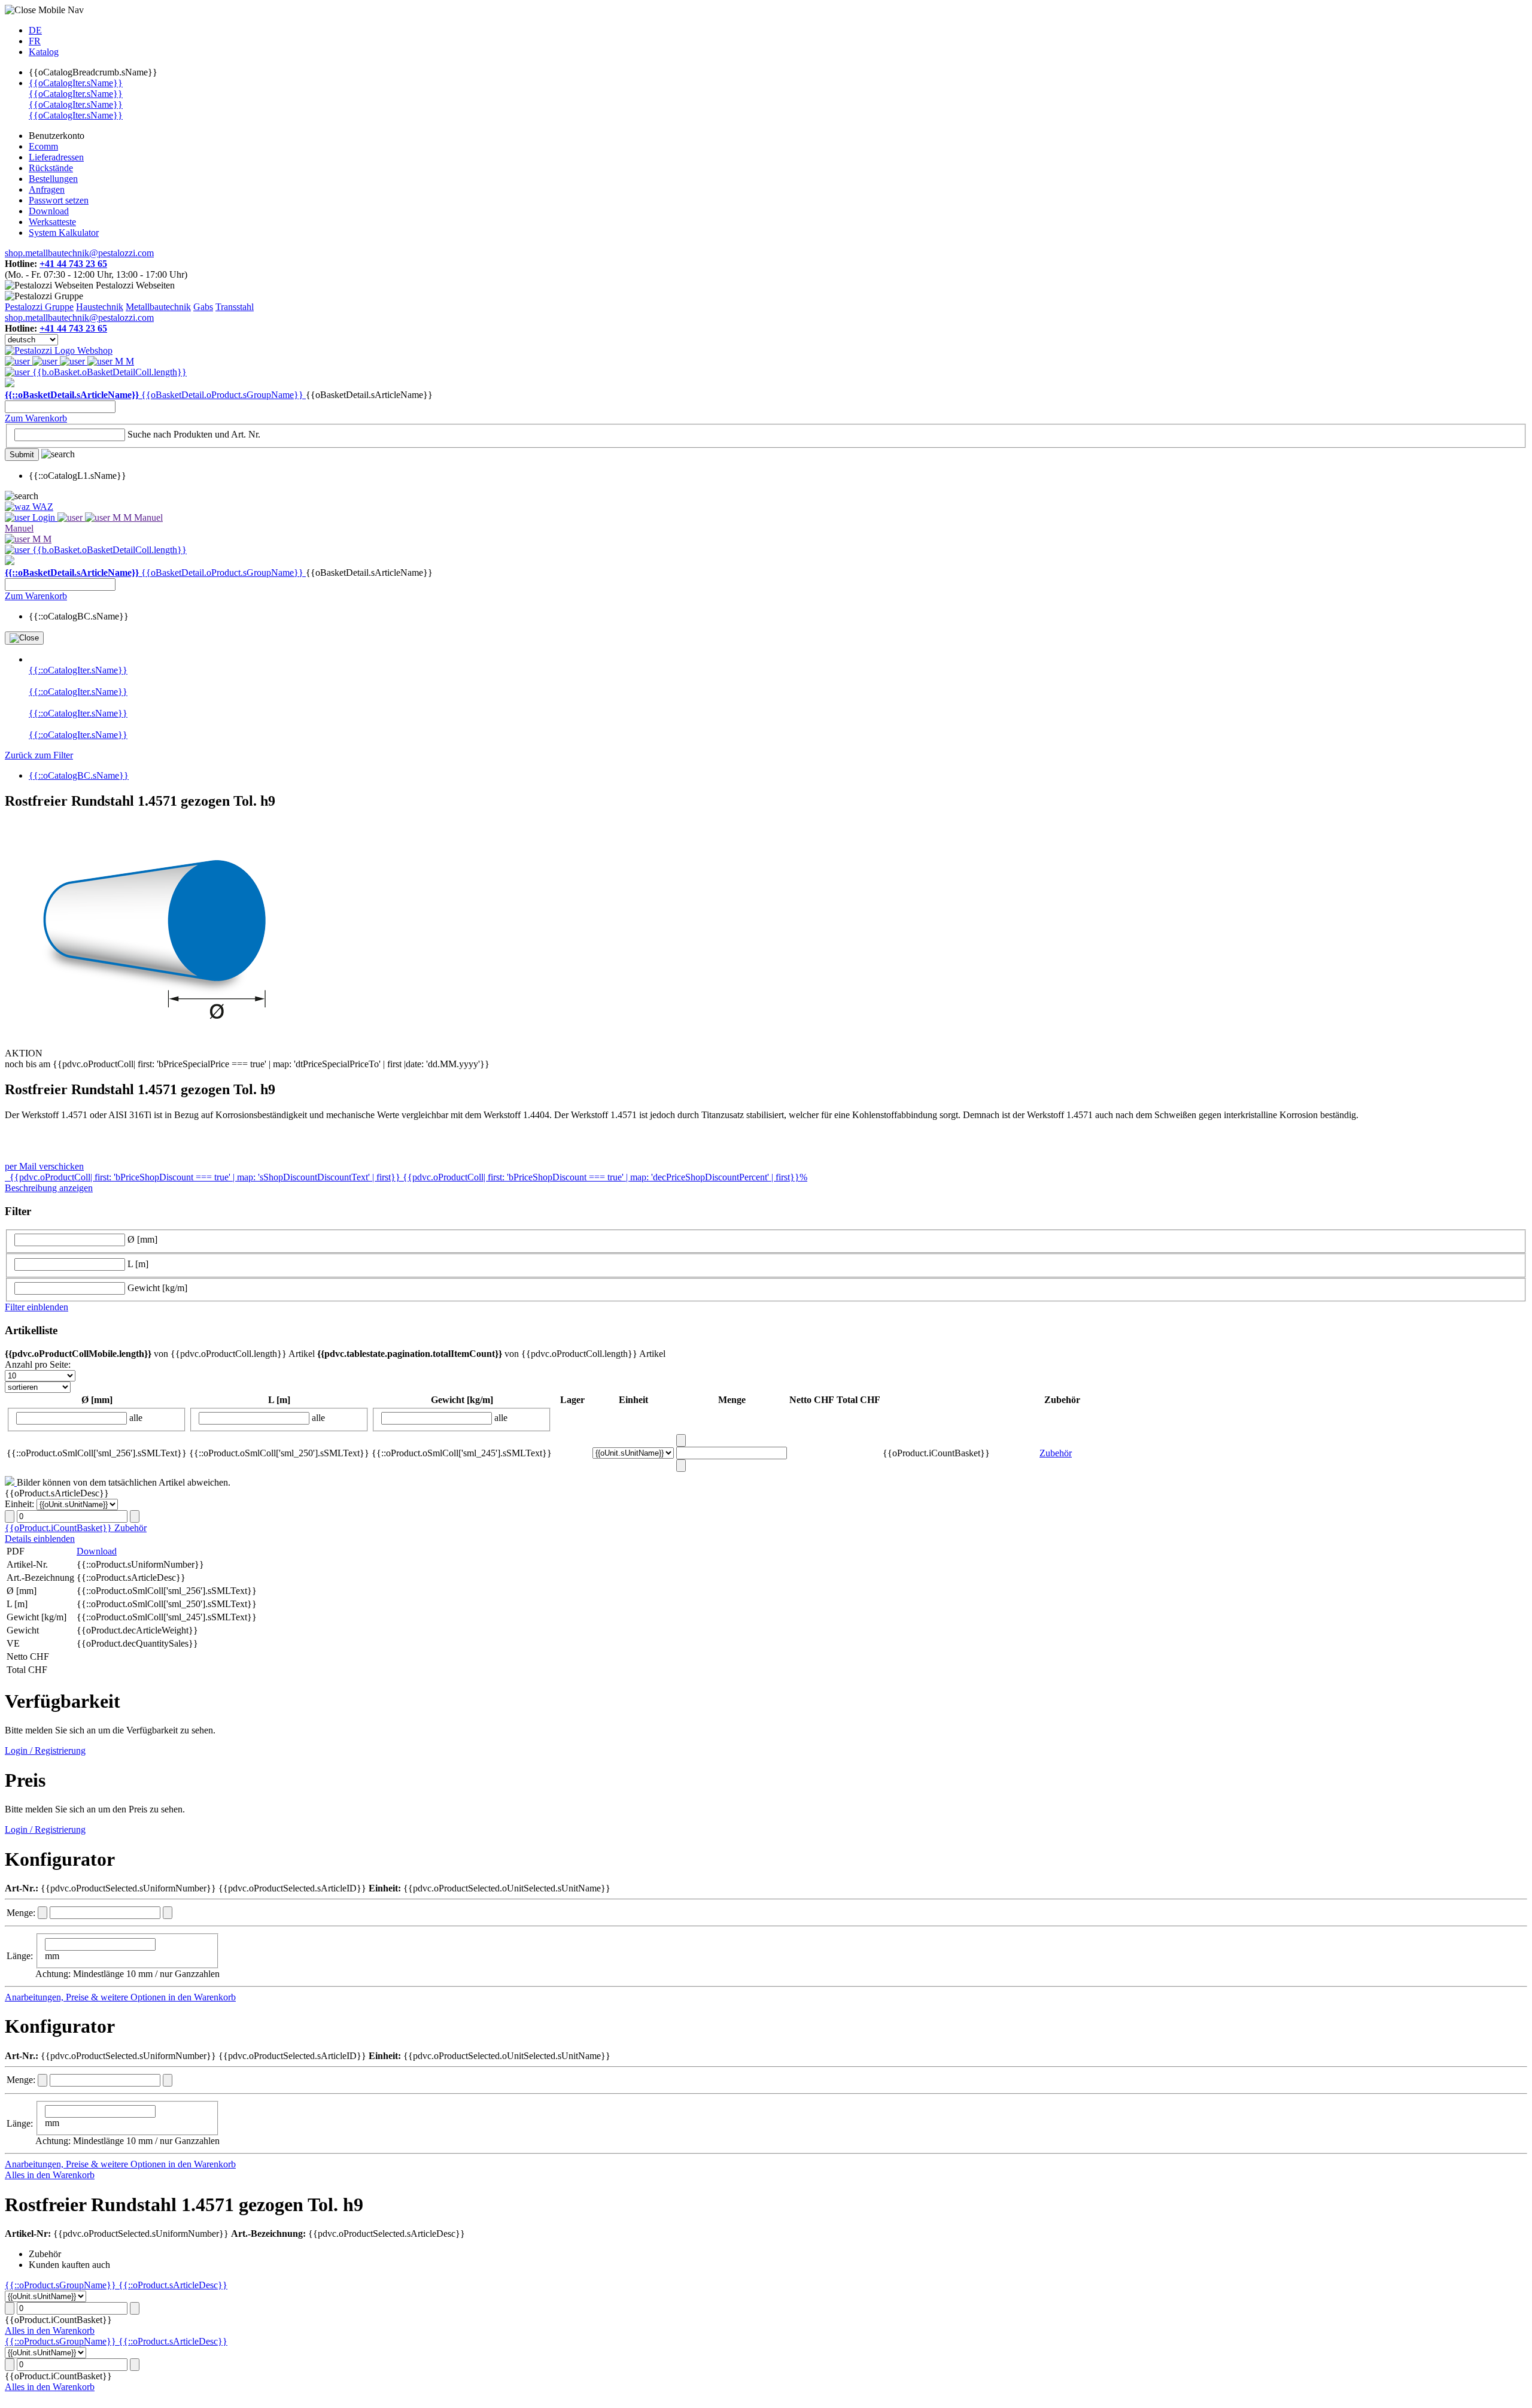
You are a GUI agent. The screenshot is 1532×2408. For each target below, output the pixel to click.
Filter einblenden (37, 1307)
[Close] (24, 638)
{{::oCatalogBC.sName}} (79, 775)
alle (136, 1418)
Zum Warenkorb (36, 418)
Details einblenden (40, 1539)
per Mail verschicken (44, 1166)
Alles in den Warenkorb (50, 2175)
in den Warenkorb (202, 1997)
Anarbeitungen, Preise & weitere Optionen (86, 1997)
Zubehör (1056, 1453)
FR (35, 41)
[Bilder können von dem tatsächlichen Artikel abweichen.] (11, 1482)
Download (97, 1551)
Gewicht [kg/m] (157, 1288)
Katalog (44, 52)
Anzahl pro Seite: (38, 1364)
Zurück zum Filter (39, 755)
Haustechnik (100, 307)
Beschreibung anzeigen (49, 1188)
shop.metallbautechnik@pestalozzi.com (79, 253)
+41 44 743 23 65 (73, 264)
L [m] (138, 1264)
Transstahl (235, 307)
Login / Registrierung (45, 1750)
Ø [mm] (142, 1239)
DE (35, 30)
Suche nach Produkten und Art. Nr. (194, 434)
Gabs (203, 307)
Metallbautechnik (158, 307)
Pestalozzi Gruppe (39, 307)
